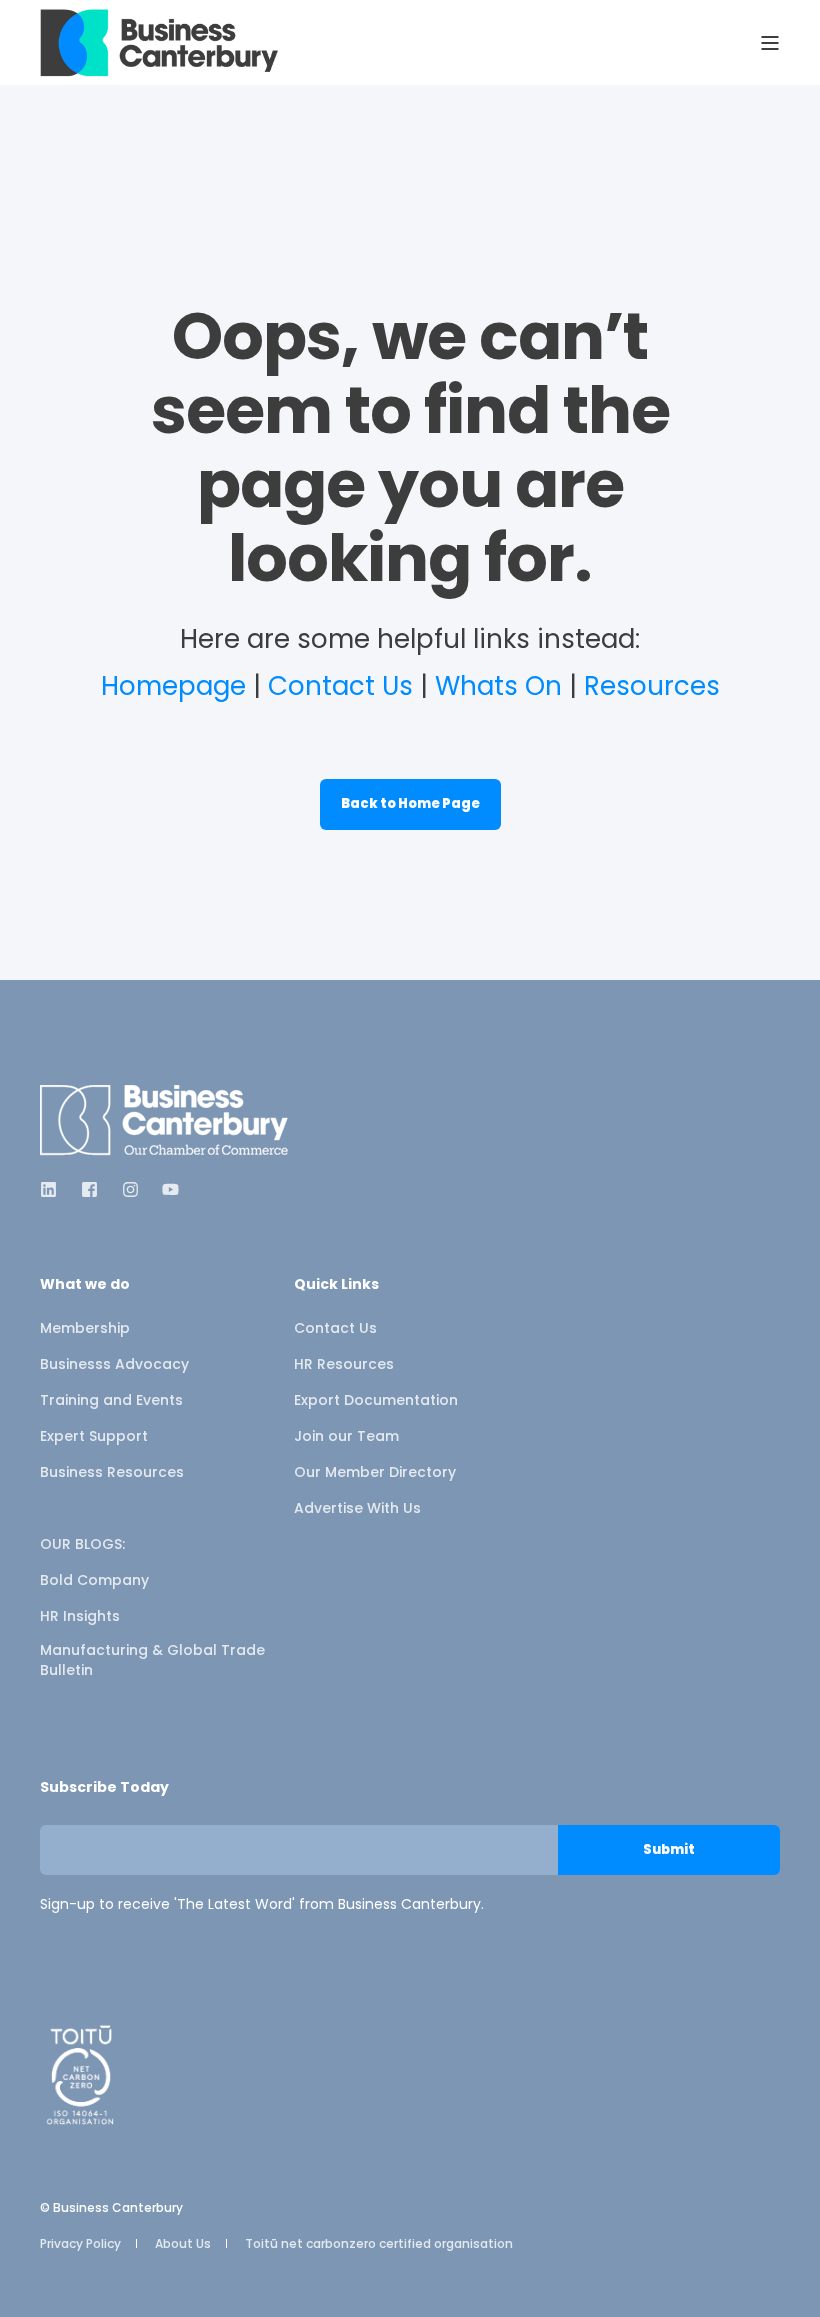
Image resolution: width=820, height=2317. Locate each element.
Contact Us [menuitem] (335, 1328)
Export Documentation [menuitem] (376, 1400)
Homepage (173, 686)
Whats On (498, 686)
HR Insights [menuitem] (80, 1616)
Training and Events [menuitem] (111, 1400)
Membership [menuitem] (85, 1328)
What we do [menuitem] (85, 1285)
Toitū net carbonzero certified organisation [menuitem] (379, 2243)
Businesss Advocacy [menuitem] (114, 1364)
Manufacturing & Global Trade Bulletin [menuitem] (152, 1660)
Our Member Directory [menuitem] (375, 1472)
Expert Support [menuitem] (94, 1436)
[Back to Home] (160, 42)
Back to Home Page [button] (410, 803)
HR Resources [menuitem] (344, 1364)
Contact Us (340, 686)
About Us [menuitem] (183, 2243)
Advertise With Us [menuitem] (357, 1508)
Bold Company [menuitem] (94, 1580)
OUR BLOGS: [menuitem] (82, 1544)
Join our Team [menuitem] (346, 1436)
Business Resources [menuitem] (112, 1472)
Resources (652, 686)
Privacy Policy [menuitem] (80, 2243)
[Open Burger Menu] (770, 43)
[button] (40, 2277)
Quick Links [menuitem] (336, 1285)
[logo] (165, 1120)
